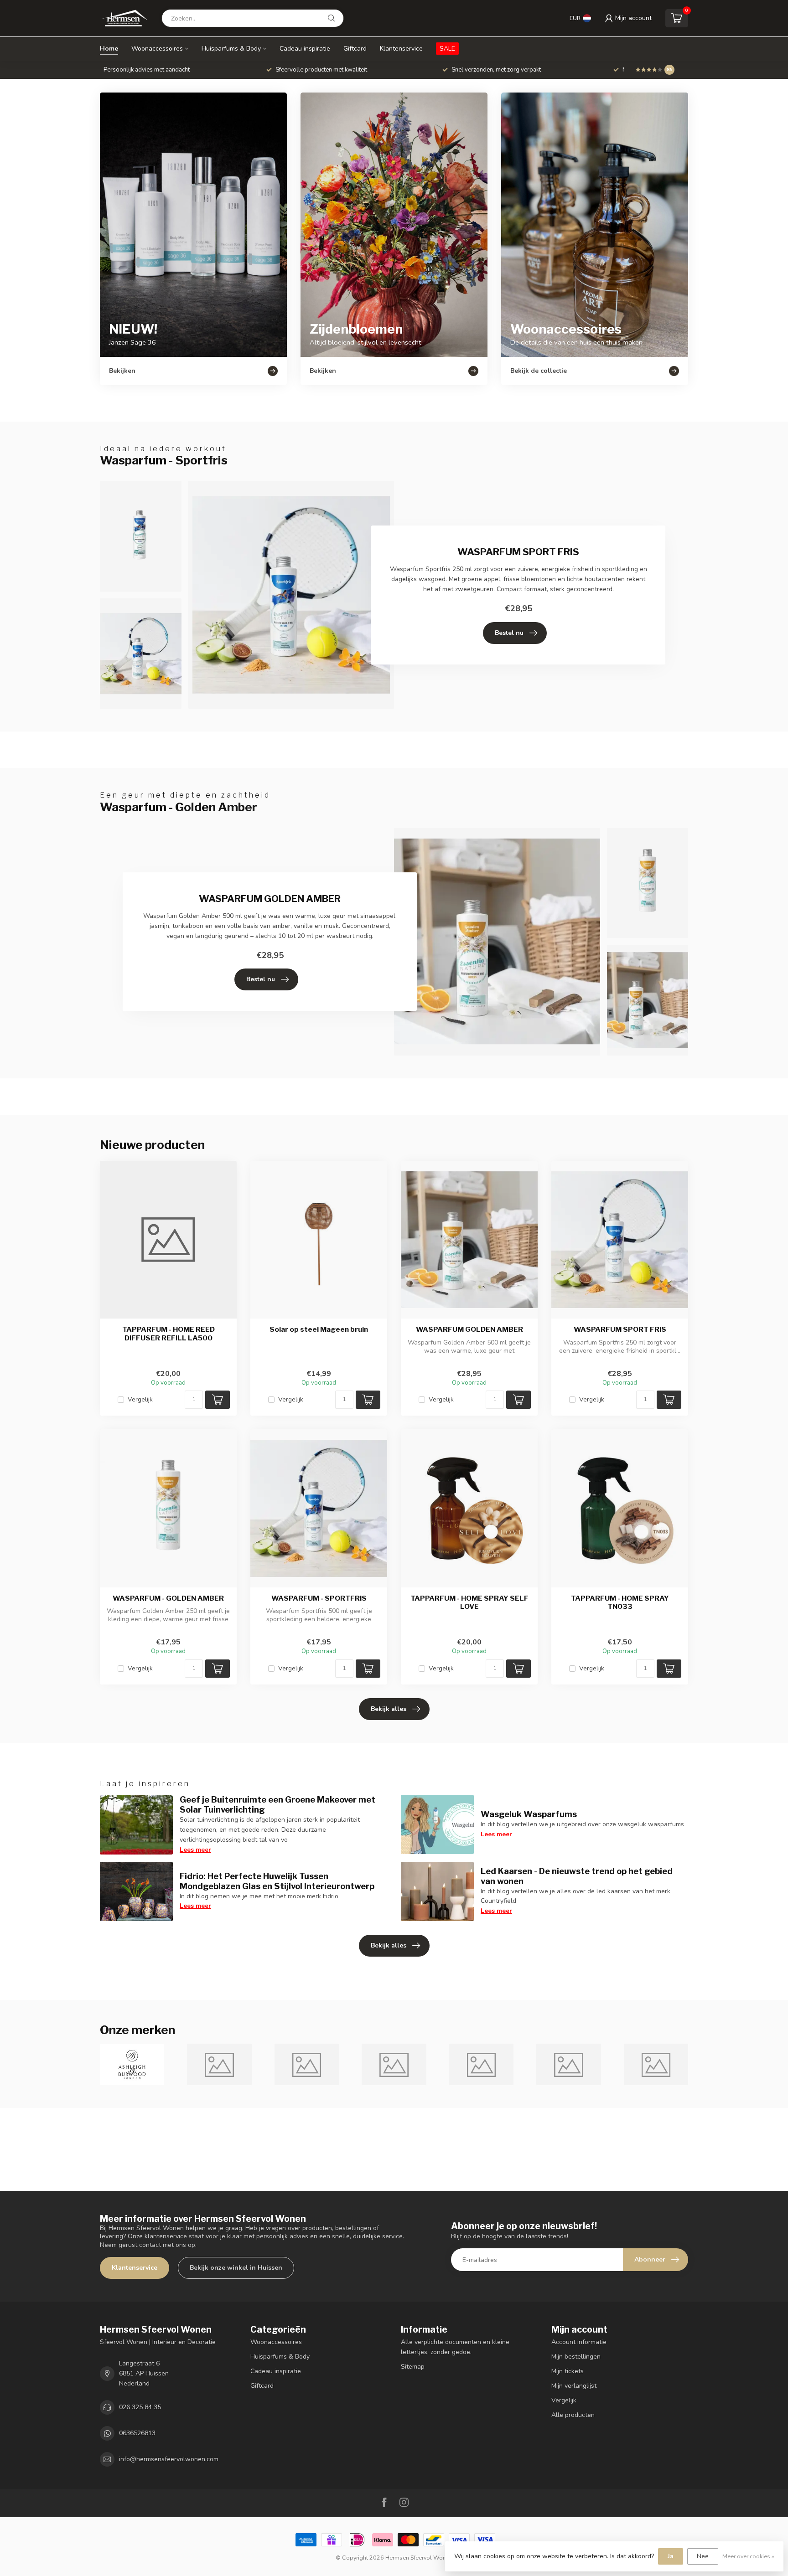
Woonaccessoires (157, 49)
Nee (703, 2556)
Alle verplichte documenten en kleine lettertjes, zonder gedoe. (455, 2347)
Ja (671, 2556)
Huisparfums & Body (231, 49)
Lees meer (195, 1850)
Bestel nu (509, 633)
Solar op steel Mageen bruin (319, 1329)
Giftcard (355, 49)
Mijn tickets (568, 2371)
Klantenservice (401, 49)
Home (109, 49)
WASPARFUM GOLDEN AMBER (469, 1329)
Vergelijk (140, 1399)
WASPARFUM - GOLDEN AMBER (168, 1598)
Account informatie (579, 2342)
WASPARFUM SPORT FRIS (620, 1329)
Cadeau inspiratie (305, 49)
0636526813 (137, 2433)
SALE (447, 49)
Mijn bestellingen (576, 2357)
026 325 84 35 (140, 2407)
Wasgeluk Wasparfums (529, 1814)
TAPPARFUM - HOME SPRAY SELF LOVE (469, 1602)
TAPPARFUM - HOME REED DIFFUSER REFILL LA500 (168, 1334)
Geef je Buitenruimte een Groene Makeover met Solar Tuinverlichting (277, 1804)
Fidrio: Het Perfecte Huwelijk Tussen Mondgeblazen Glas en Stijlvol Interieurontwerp (277, 1881)
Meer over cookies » (748, 2556)
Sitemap (413, 2367)
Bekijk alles (389, 1709)
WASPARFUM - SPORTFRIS (319, 1598)
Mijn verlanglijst (574, 2386)
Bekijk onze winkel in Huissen (236, 2268)
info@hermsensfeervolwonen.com (169, 2459)
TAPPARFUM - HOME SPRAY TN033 (620, 1602)
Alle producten (573, 2415)
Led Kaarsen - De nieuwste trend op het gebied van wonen (577, 1876)
